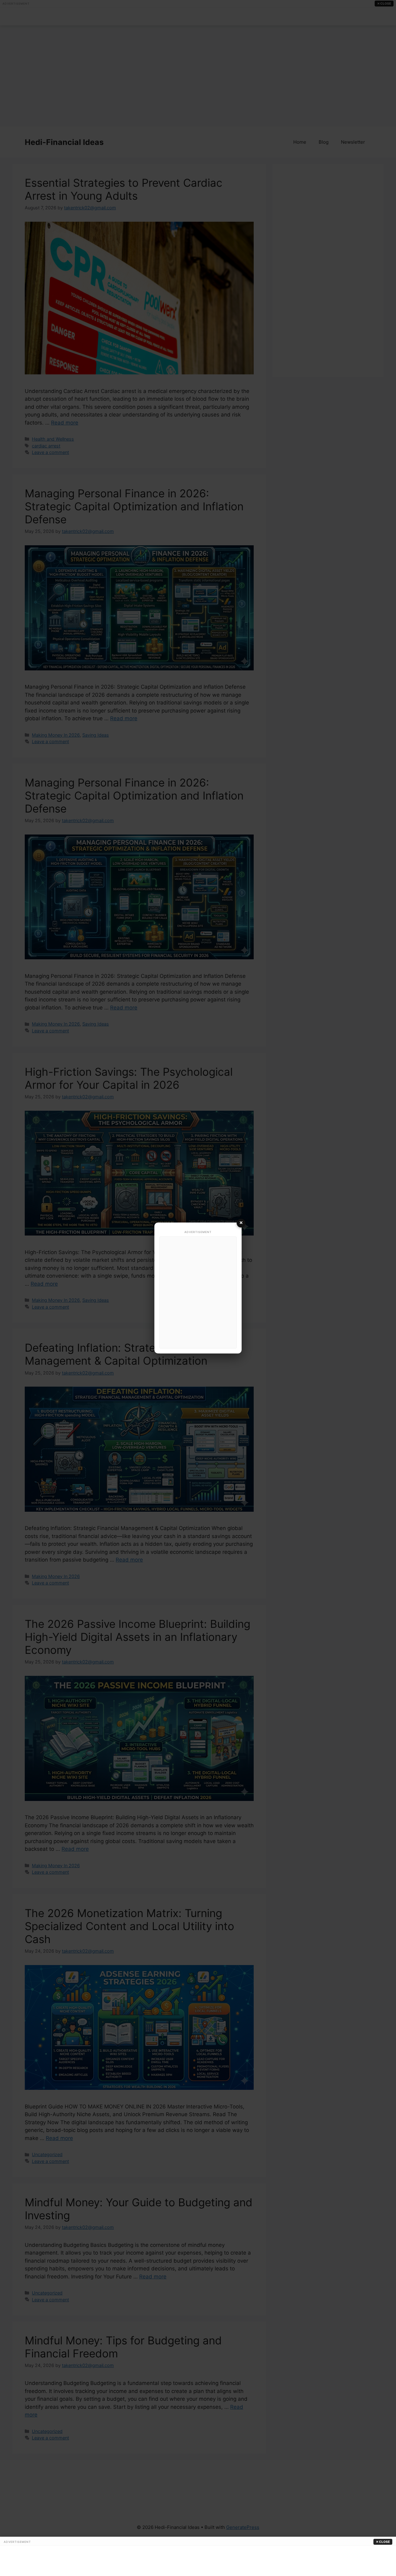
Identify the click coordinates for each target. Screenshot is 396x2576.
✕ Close (383, 2542)
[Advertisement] (198, 1292)
